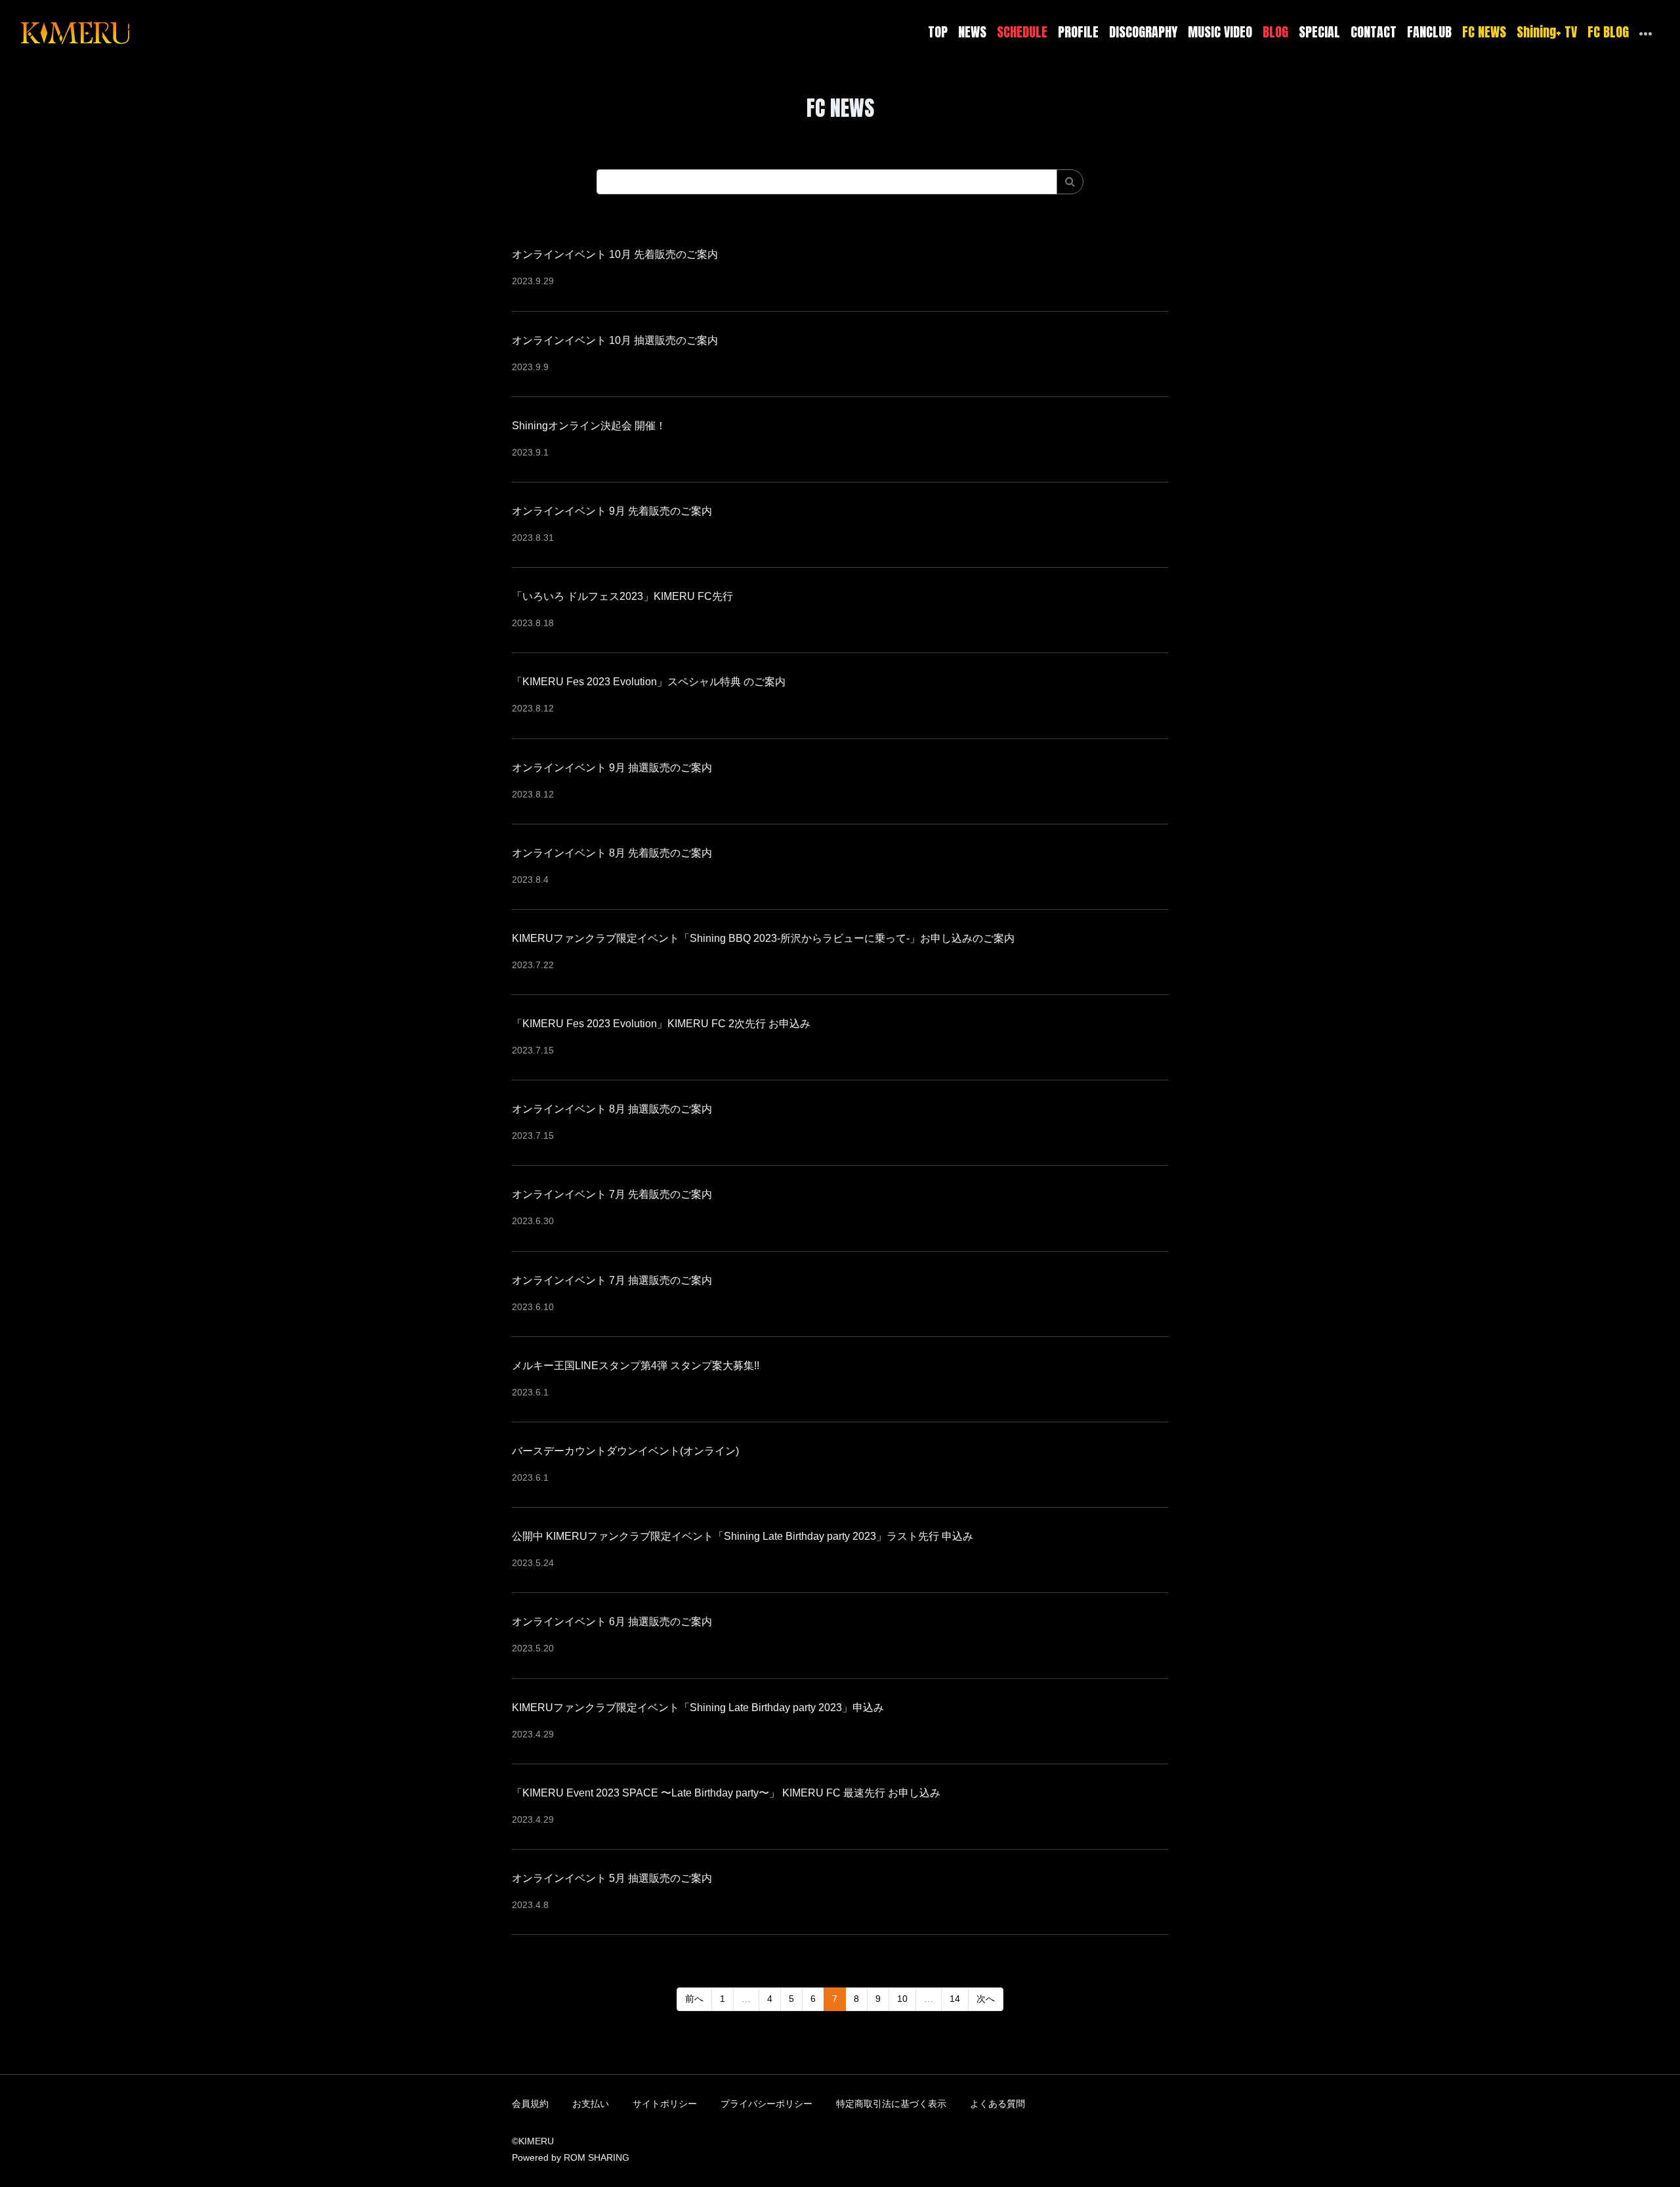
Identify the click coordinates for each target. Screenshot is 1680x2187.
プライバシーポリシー (766, 2104)
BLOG (1275, 32)
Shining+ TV (1547, 32)
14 (955, 1999)
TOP (938, 32)
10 (902, 1999)
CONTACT (1374, 32)
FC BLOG (1608, 32)
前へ (694, 1999)
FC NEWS (1484, 32)
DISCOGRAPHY (1143, 32)
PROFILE (1078, 32)
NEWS (972, 32)
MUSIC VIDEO (1220, 32)
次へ (986, 1999)
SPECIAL (1319, 32)
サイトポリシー (665, 2104)
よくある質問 (997, 2104)
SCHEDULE (1022, 32)
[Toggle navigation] (138, 32)
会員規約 (530, 2104)
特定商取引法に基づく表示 (891, 2104)
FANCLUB (1429, 32)
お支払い (591, 2104)
